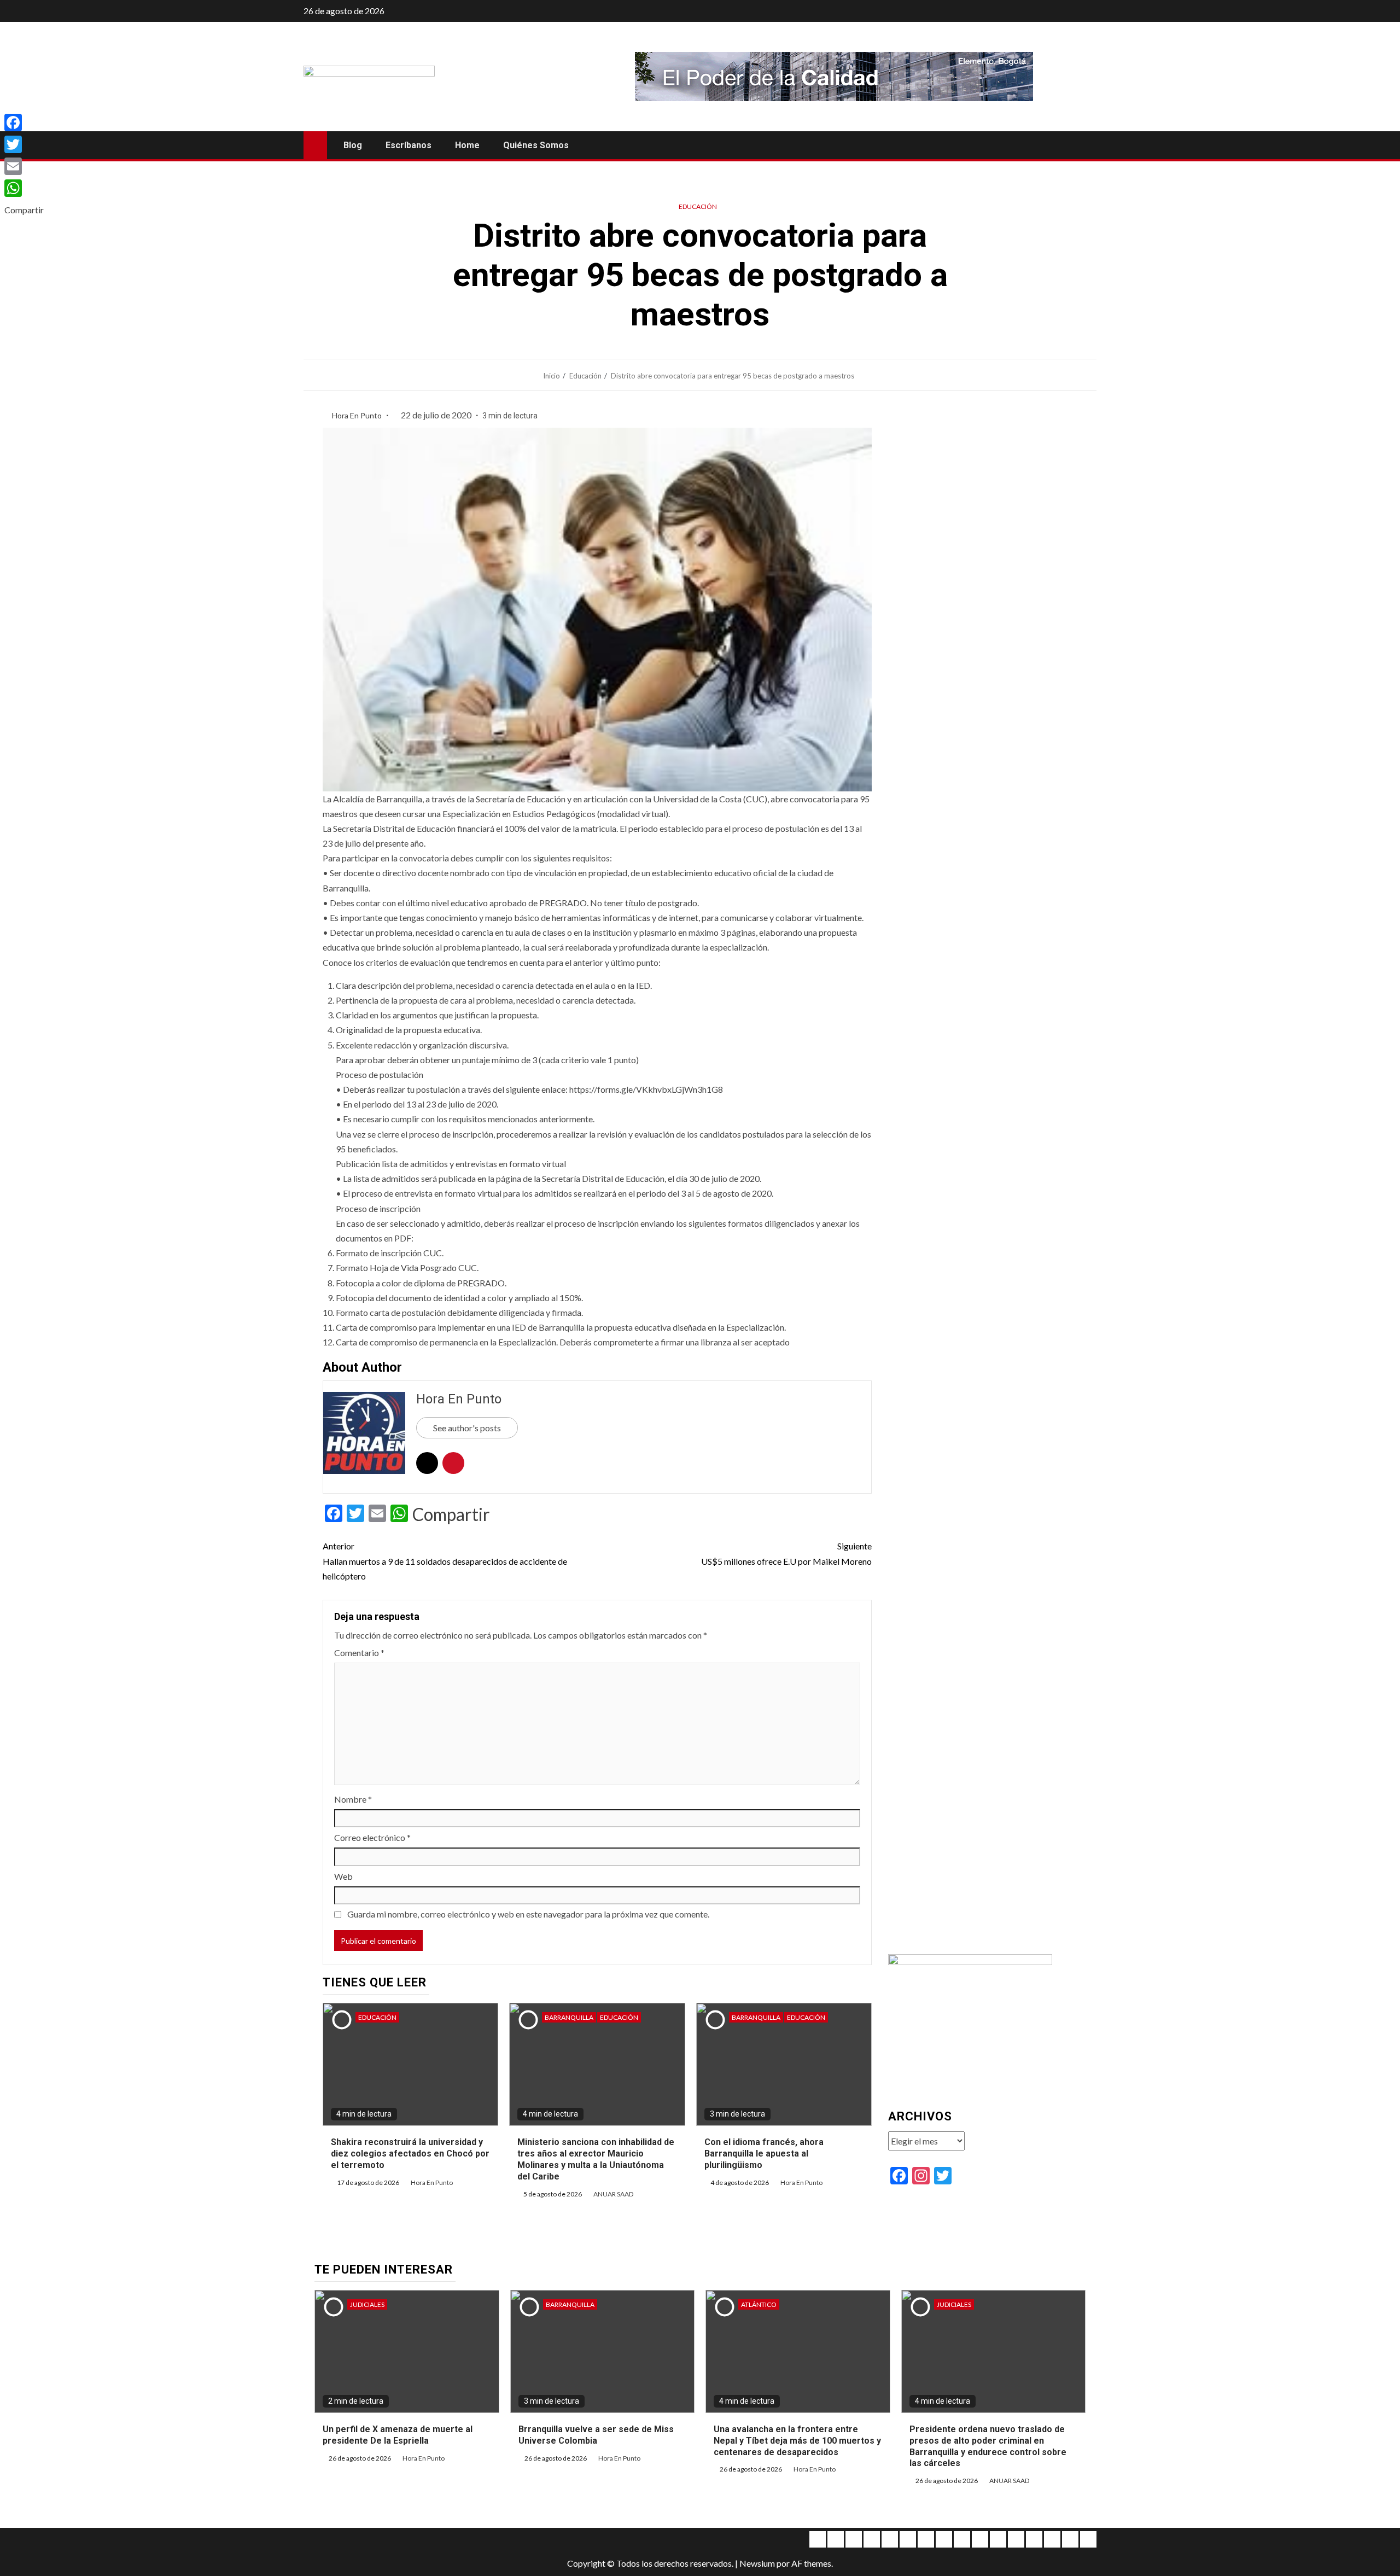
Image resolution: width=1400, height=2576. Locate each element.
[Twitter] (24, 144)
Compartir (451, 1514)
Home (467, 145)
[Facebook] (24, 123)
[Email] (24, 166)
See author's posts (467, 1428)
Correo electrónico (372, 1837)
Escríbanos (409, 145)
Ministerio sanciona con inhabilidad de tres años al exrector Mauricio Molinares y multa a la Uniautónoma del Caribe (596, 2159)
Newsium (757, 2563)
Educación (698, 206)
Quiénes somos (536, 145)
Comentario (359, 1653)
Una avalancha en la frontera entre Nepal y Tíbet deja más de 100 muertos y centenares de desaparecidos (797, 2441)
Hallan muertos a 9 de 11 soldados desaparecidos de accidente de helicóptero (445, 1561)
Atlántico (759, 2304)
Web (343, 1876)
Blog (353, 145)
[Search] (1087, 145)
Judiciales (367, 2304)
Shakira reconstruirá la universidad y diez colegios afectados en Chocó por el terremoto (410, 2154)
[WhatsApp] (24, 188)
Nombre (353, 1799)
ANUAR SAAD (613, 2194)
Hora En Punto (358, 415)
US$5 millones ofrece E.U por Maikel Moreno (786, 1553)
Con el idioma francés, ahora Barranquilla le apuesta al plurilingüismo (764, 2154)
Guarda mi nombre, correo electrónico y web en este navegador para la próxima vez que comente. (528, 1914)
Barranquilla (569, 2017)
